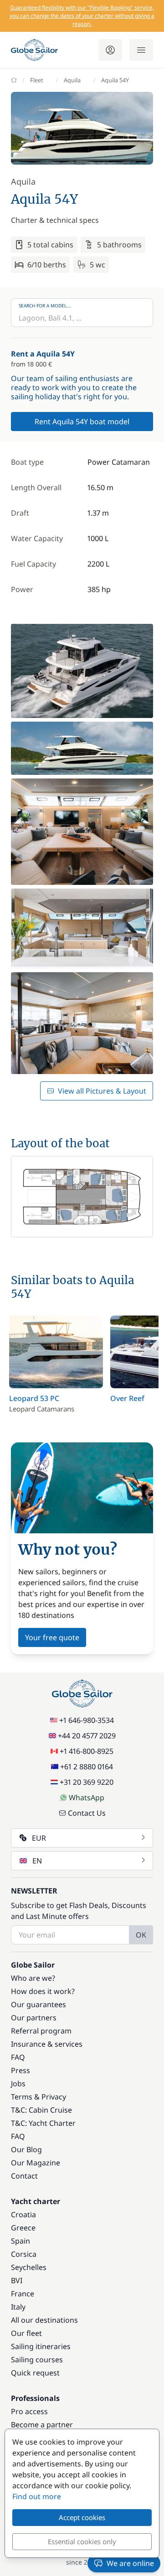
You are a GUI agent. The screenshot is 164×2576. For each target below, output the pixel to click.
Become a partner (42, 2425)
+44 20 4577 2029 (87, 1736)
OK (141, 1935)
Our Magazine (36, 2163)
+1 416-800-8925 (87, 1751)
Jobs (18, 2084)
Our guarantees (38, 2004)
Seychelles (29, 2267)
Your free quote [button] (52, 1637)
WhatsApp (87, 1798)
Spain (20, 2241)
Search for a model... (45, 306)
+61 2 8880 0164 (87, 1767)
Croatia (23, 2214)
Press (20, 2070)
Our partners (34, 2018)
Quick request (35, 2373)
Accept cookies (82, 2517)
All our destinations (44, 2320)
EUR (39, 1838)
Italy (18, 2307)
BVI (17, 2280)
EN (37, 1861)
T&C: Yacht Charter (43, 2123)
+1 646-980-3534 (87, 1720)
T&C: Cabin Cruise (41, 2110)
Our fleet (26, 2333)
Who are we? (33, 1978)
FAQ (18, 2057)
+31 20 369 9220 (87, 1782)
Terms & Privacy (38, 2097)
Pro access (29, 2411)
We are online (130, 2563)
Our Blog (26, 2149)
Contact (24, 2176)
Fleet (37, 80)
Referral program (41, 2031)
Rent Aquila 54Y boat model (82, 422)
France (23, 2294)
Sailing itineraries (41, 2346)
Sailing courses (37, 2360)
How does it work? (43, 1991)
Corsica (24, 2254)
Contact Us (87, 1813)
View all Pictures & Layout (102, 1091)
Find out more (37, 2496)
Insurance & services (47, 2044)
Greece (23, 2228)
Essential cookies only (82, 2541)
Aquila (72, 80)
